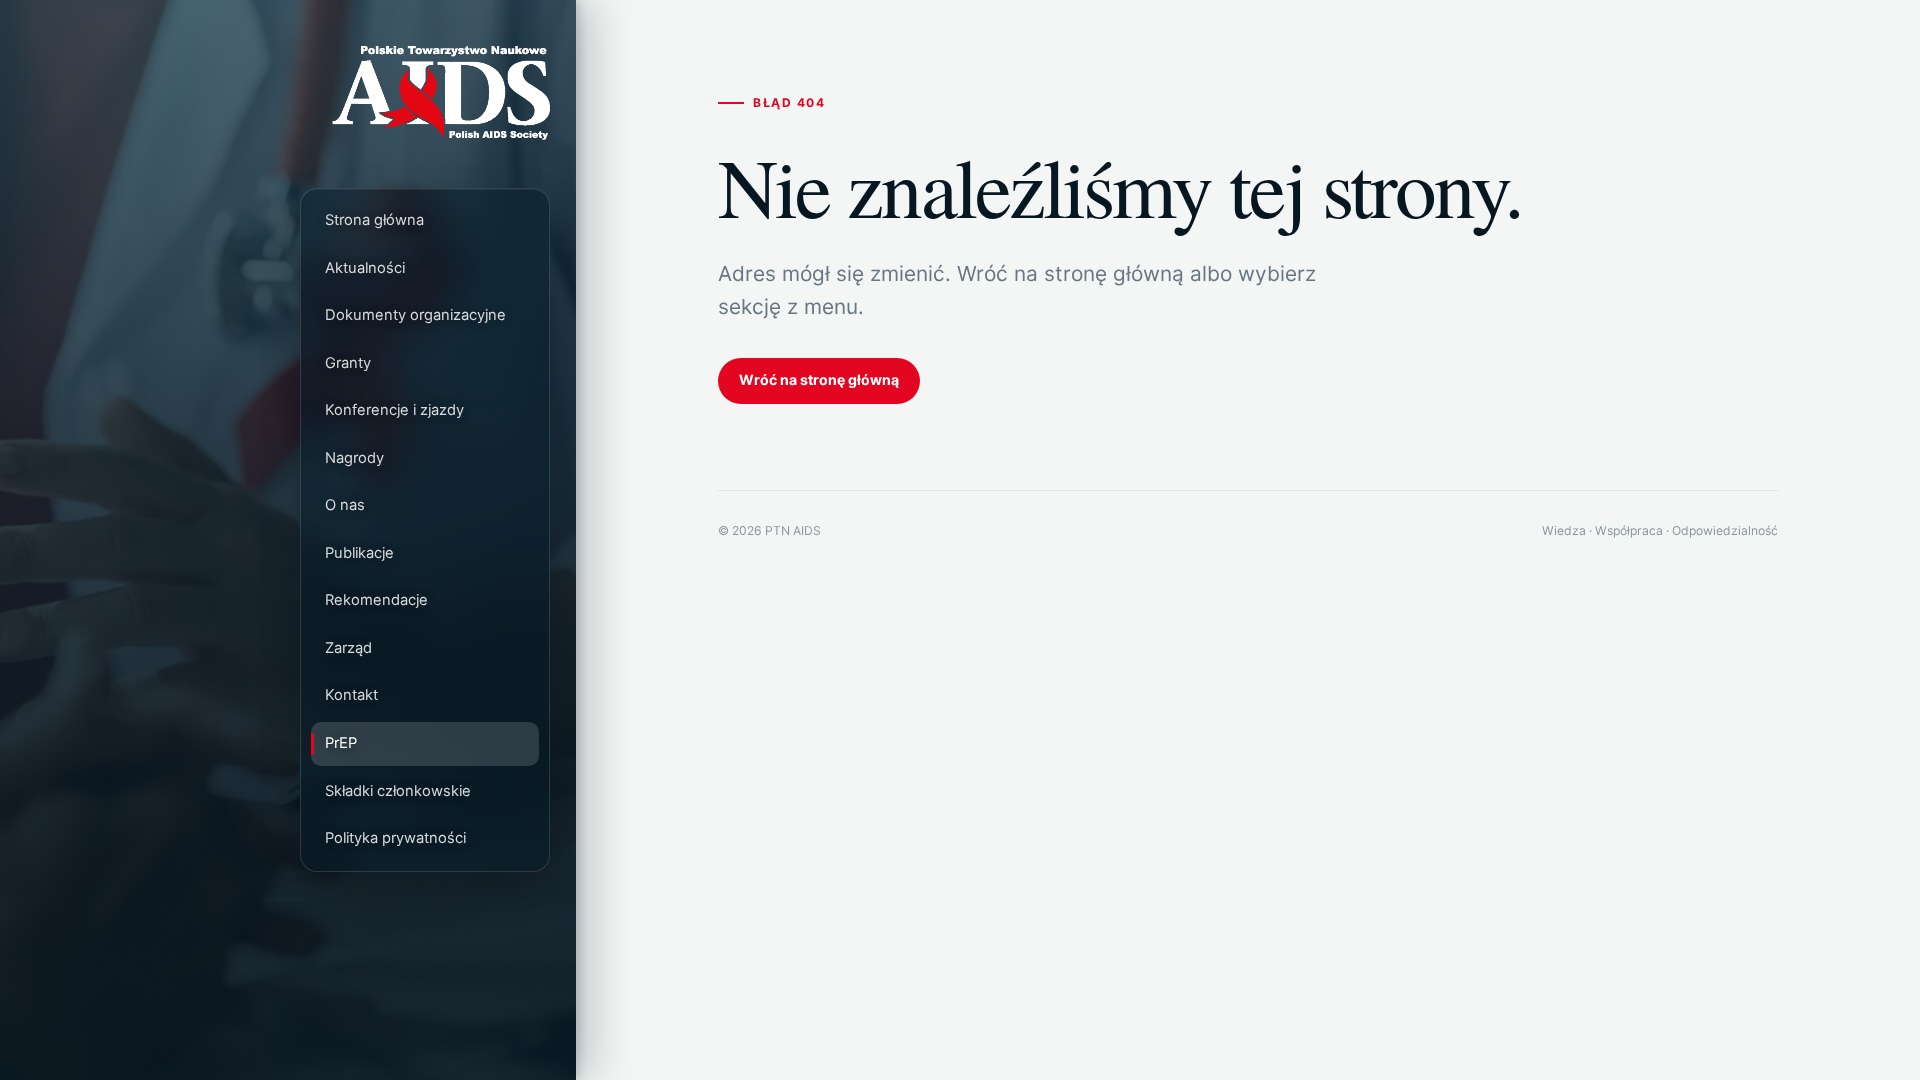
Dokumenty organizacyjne (415, 315)
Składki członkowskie (398, 791)
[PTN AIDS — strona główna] (425, 95)
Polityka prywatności (395, 838)
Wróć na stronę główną (819, 379)
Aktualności (365, 268)
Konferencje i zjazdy (394, 411)
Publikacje (359, 553)
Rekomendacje (376, 601)
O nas (345, 506)
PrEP (341, 743)
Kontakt (351, 696)
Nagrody (354, 458)
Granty (348, 363)
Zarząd (348, 648)
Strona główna (374, 220)
